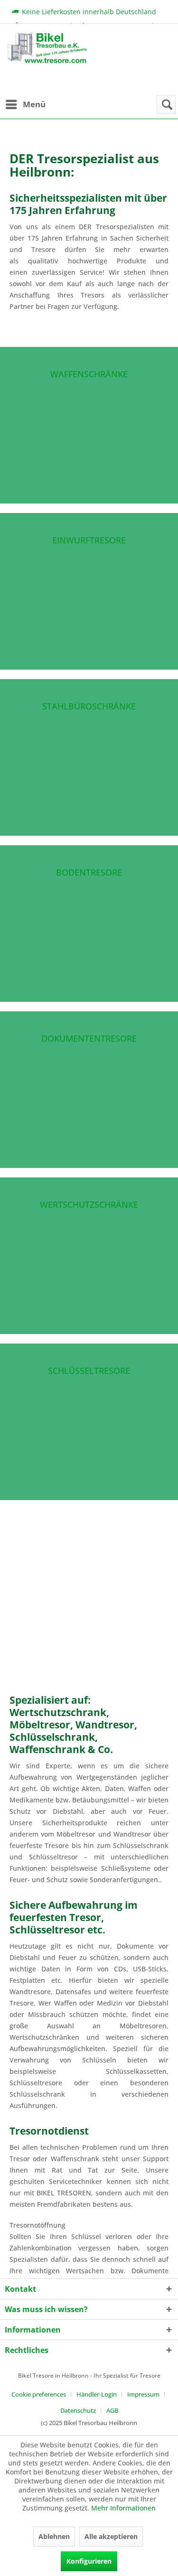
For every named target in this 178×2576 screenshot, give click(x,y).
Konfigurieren (89, 2561)
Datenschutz (78, 2410)
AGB (112, 2410)
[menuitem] (25, 104)
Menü (34, 104)
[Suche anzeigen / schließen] (166, 104)
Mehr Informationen (123, 2508)
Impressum (143, 2394)
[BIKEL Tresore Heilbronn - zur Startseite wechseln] (47, 64)
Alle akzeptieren (111, 2536)
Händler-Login (97, 2394)
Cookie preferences (39, 2394)
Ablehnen (54, 2536)
